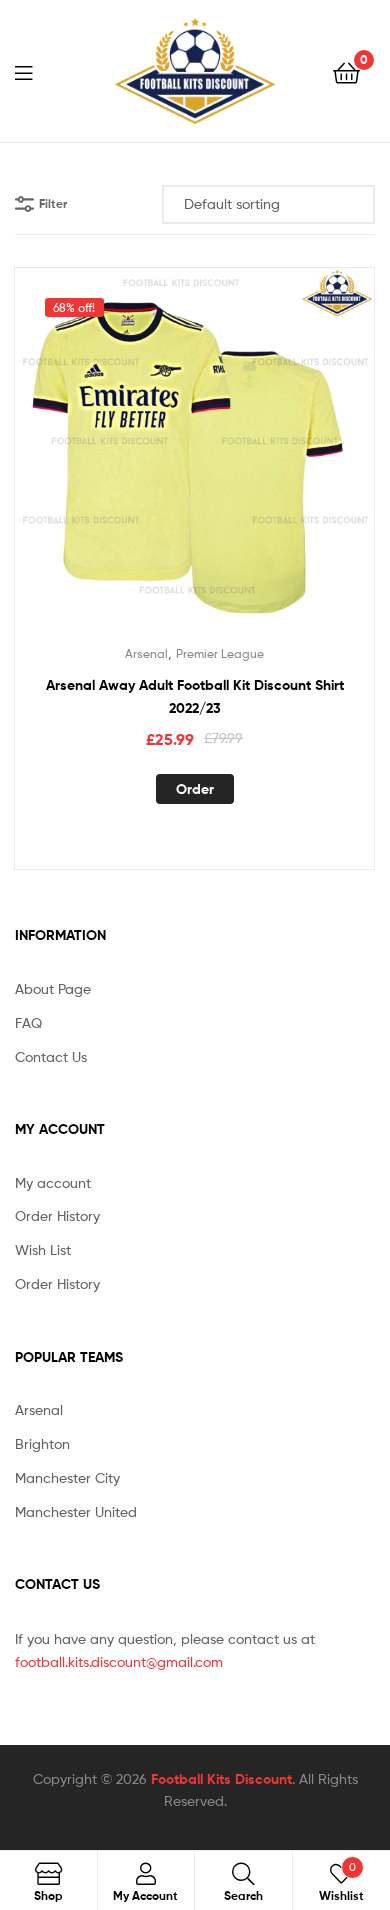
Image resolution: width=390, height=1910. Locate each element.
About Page (53, 988)
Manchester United (76, 1511)
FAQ (28, 1022)
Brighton (42, 1443)
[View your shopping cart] (346, 71)
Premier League (220, 653)
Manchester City (67, 1477)
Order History (57, 1215)
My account (53, 1182)
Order (195, 789)
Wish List (43, 1249)
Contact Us (51, 1056)
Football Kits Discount (221, 1779)
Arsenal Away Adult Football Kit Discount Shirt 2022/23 (195, 696)
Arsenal (146, 653)
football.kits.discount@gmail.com (119, 1661)
